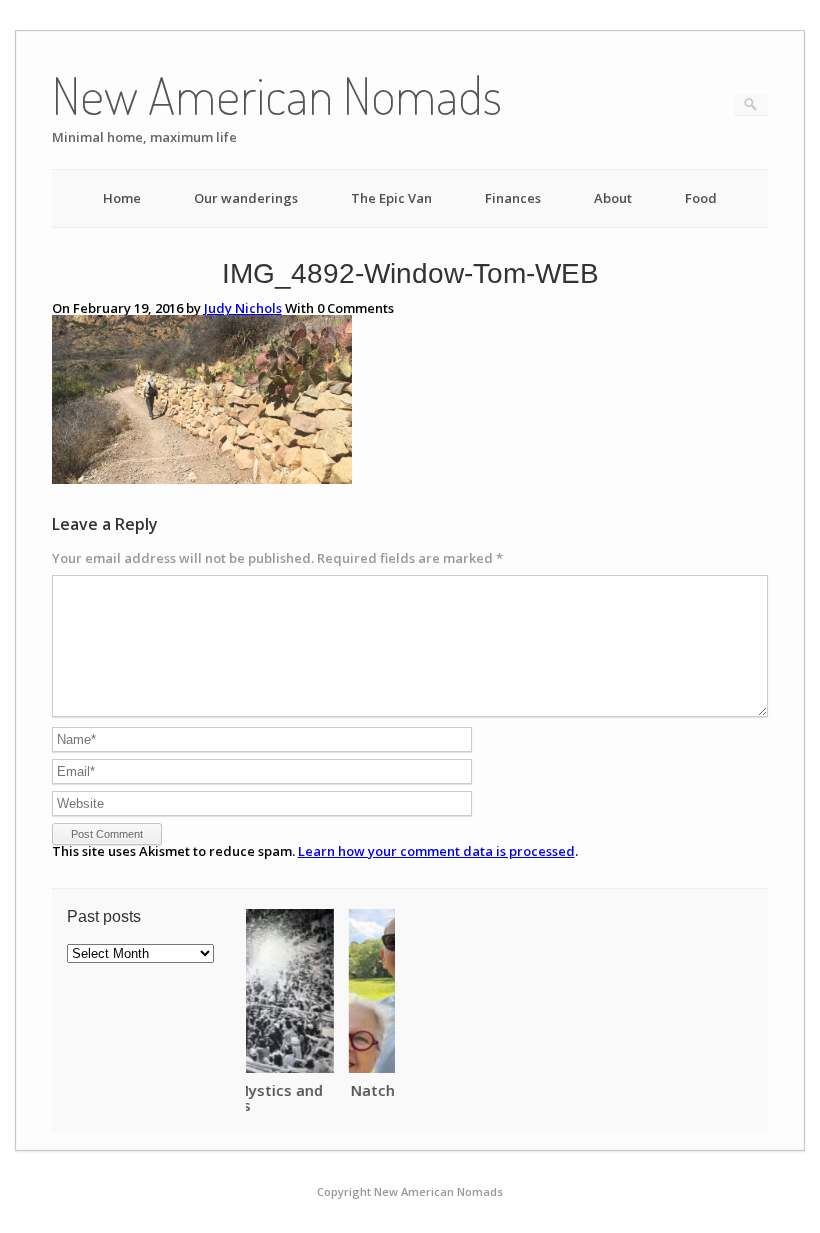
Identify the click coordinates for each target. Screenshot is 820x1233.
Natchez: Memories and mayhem (368, 1090)
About (613, 198)
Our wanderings (246, 198)
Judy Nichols (243, 308)
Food (701, 198)
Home (122, 198)
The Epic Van (391, 198)
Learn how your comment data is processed (436, 851)
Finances (513, 198)
